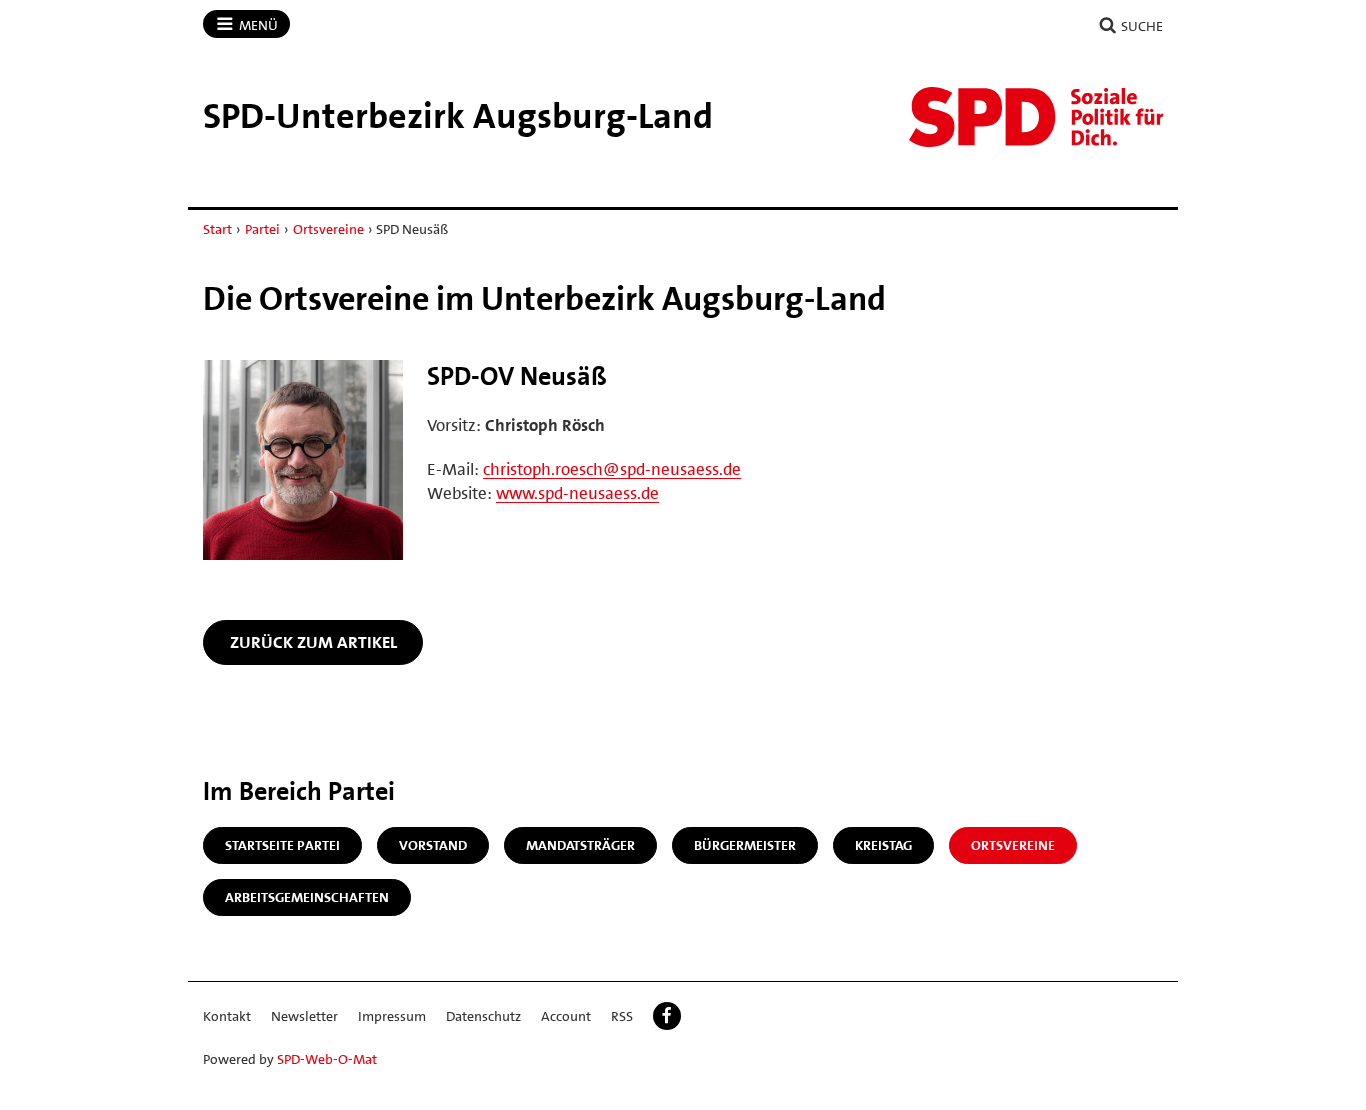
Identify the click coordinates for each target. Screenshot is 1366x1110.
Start (217, 229)
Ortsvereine (328, 229)
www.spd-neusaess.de (577, 493)
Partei (262, 229)
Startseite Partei (282, 845)
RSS (622, 1016)
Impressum (392, 1016)
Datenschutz (483, 1016)
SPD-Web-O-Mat (327, 1059)
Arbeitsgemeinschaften (307, 897)
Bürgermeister (745, 845)
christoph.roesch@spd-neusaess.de (612, 469)
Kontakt (227, 1016)
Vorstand (433, 845)
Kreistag (883, 845)
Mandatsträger (580, 845)
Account (566, 1016)
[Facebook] (667, 1016)
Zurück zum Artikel (313, 642)
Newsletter (304, 1016)
